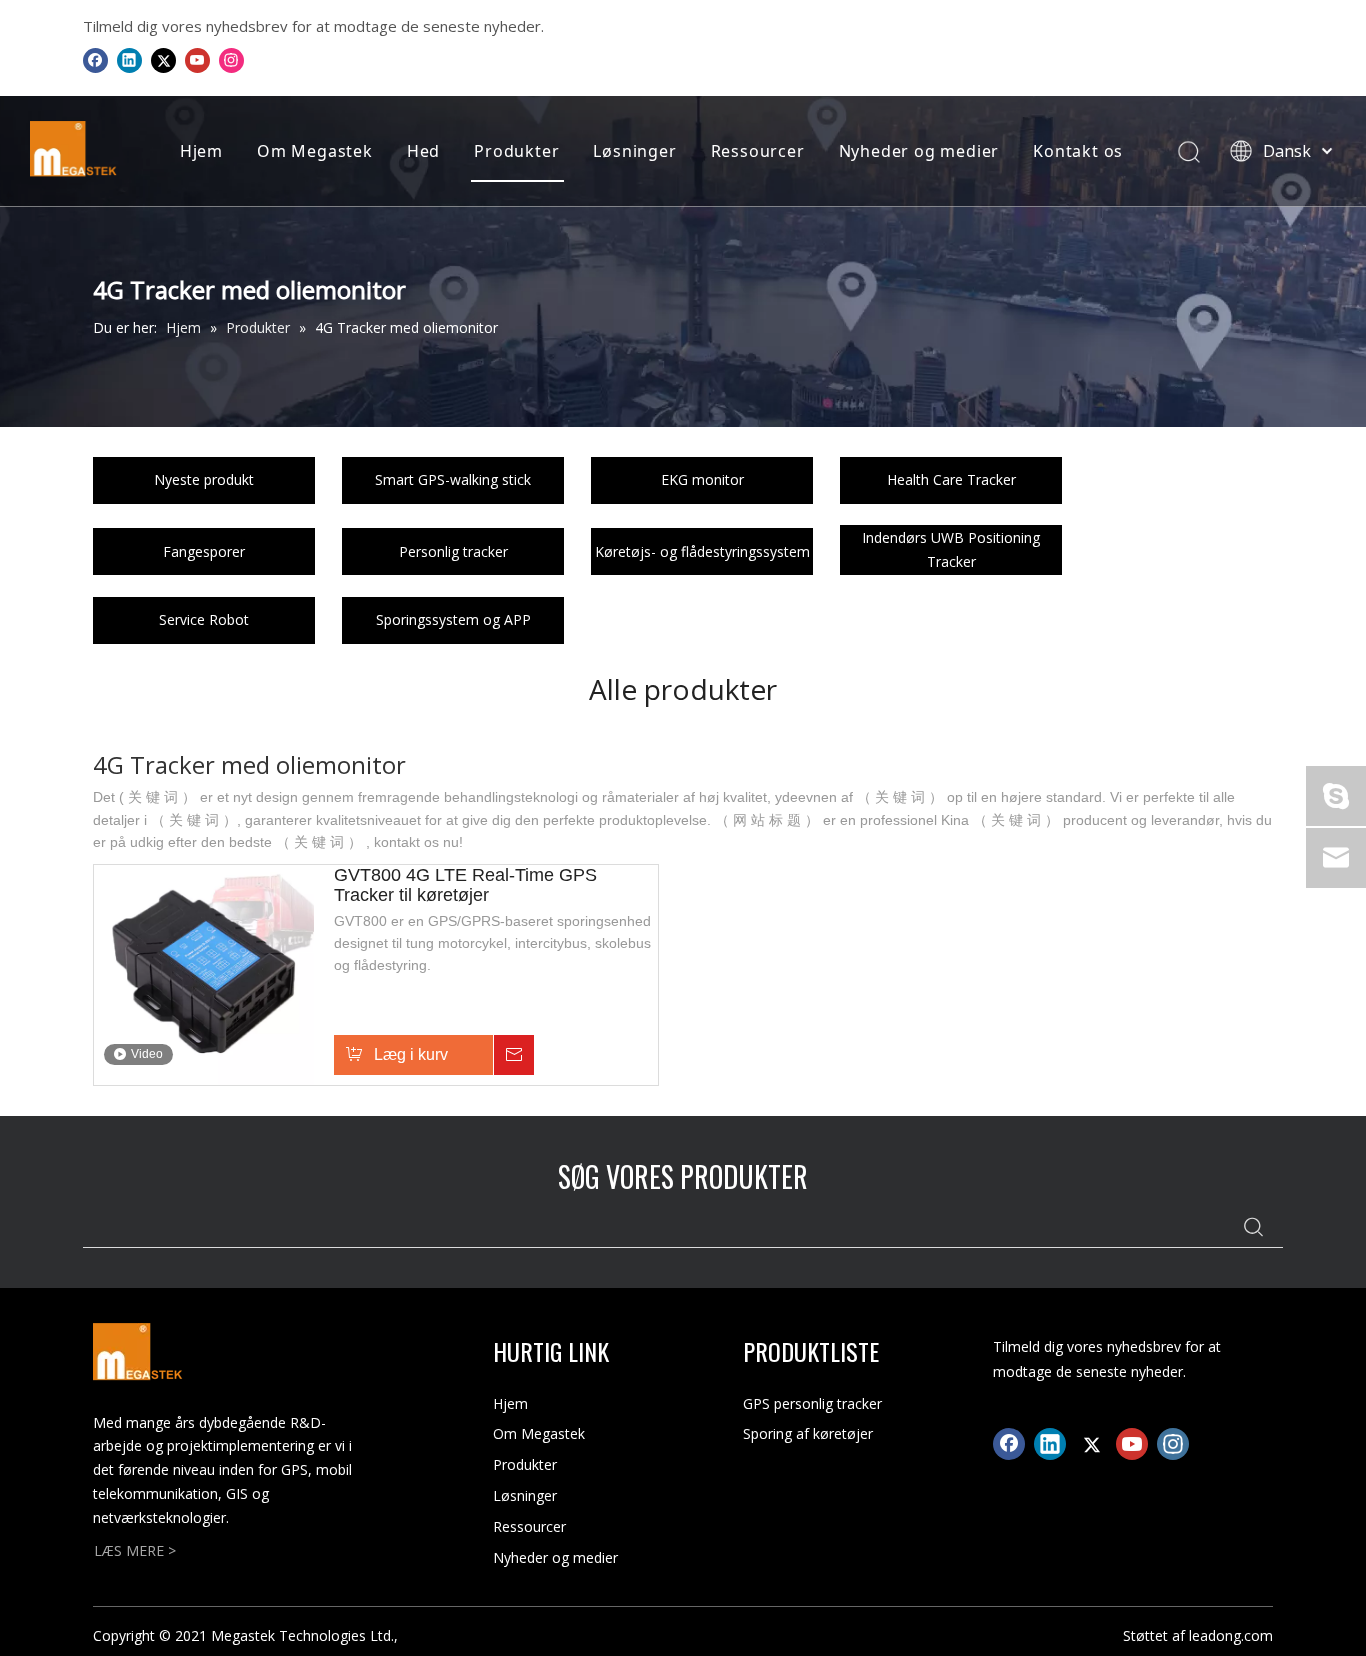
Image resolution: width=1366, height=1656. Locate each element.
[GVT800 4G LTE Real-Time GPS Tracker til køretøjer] (204, 973)
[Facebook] (95, 60)
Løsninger (634, 151)
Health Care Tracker (951, 479)
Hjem (201, 151)
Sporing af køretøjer (808, 1433)
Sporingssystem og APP (453, 619)
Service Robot (204, 619)
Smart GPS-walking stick (453, 479)
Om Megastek (315, 151)
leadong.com (1231, 1635)
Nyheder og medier (919, 151)
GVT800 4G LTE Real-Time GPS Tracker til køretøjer (465, 885)
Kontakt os (1078, 151)
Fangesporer (204, 551)
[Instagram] (231, 60)
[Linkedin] (129, 60)
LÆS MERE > (135, 1550)
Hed (423, 151)
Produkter (516, 151)
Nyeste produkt (204, 479)
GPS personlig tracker (812, 1403)
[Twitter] (163, 60)
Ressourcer (758, 151)
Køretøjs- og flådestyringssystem (702, 551)
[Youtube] (197, 60)
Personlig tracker (453, 551)
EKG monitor (702, 479)
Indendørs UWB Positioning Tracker (951, 549)
